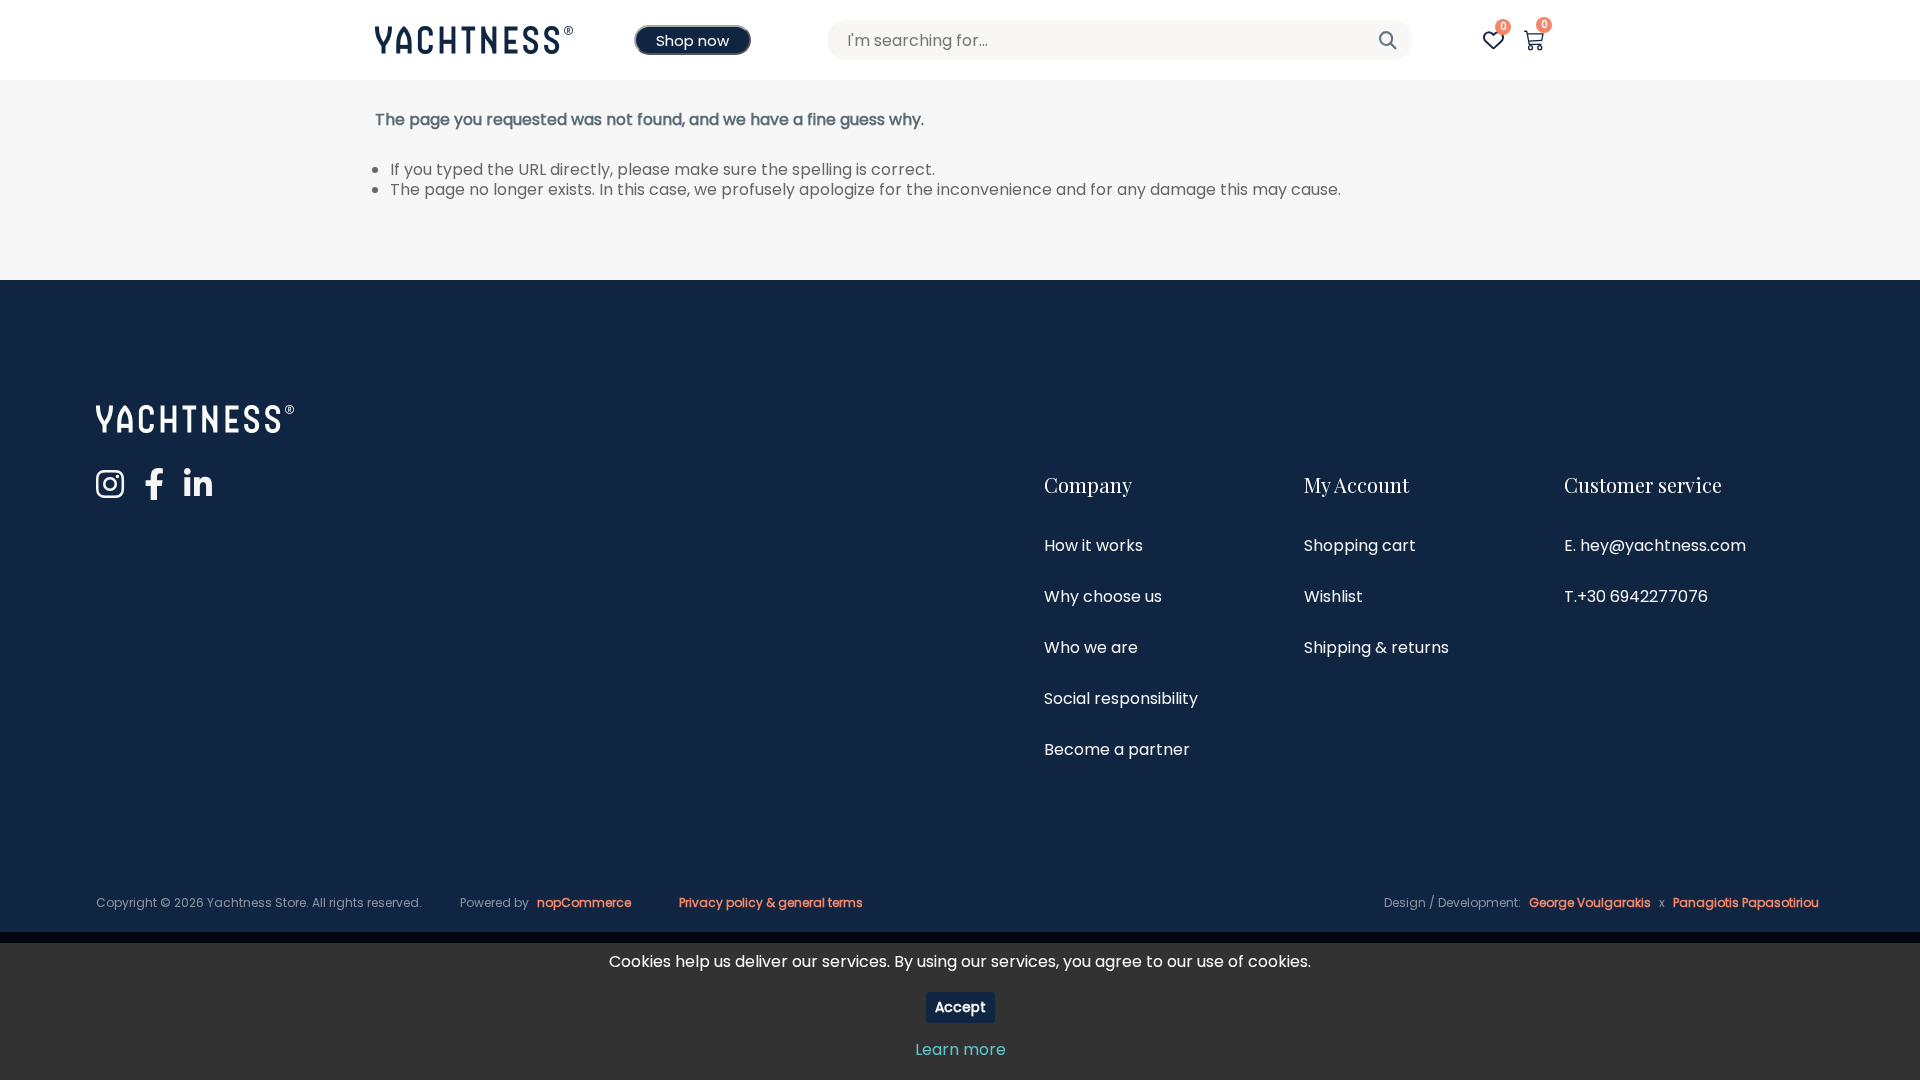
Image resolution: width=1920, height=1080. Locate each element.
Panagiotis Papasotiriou (1746, 902)
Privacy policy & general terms (771, 902)
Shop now (692, 40)
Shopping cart (1360, 545)
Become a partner (1117, 749)
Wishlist (1333, 596)
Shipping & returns (1376, 647)
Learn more (960, 1049)
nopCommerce (584, 902)
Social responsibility (1121, 698)
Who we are (1091, 647)
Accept (960, 1007)
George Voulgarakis (1590, 902)
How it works (1093, 545)
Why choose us (1103, 596)
